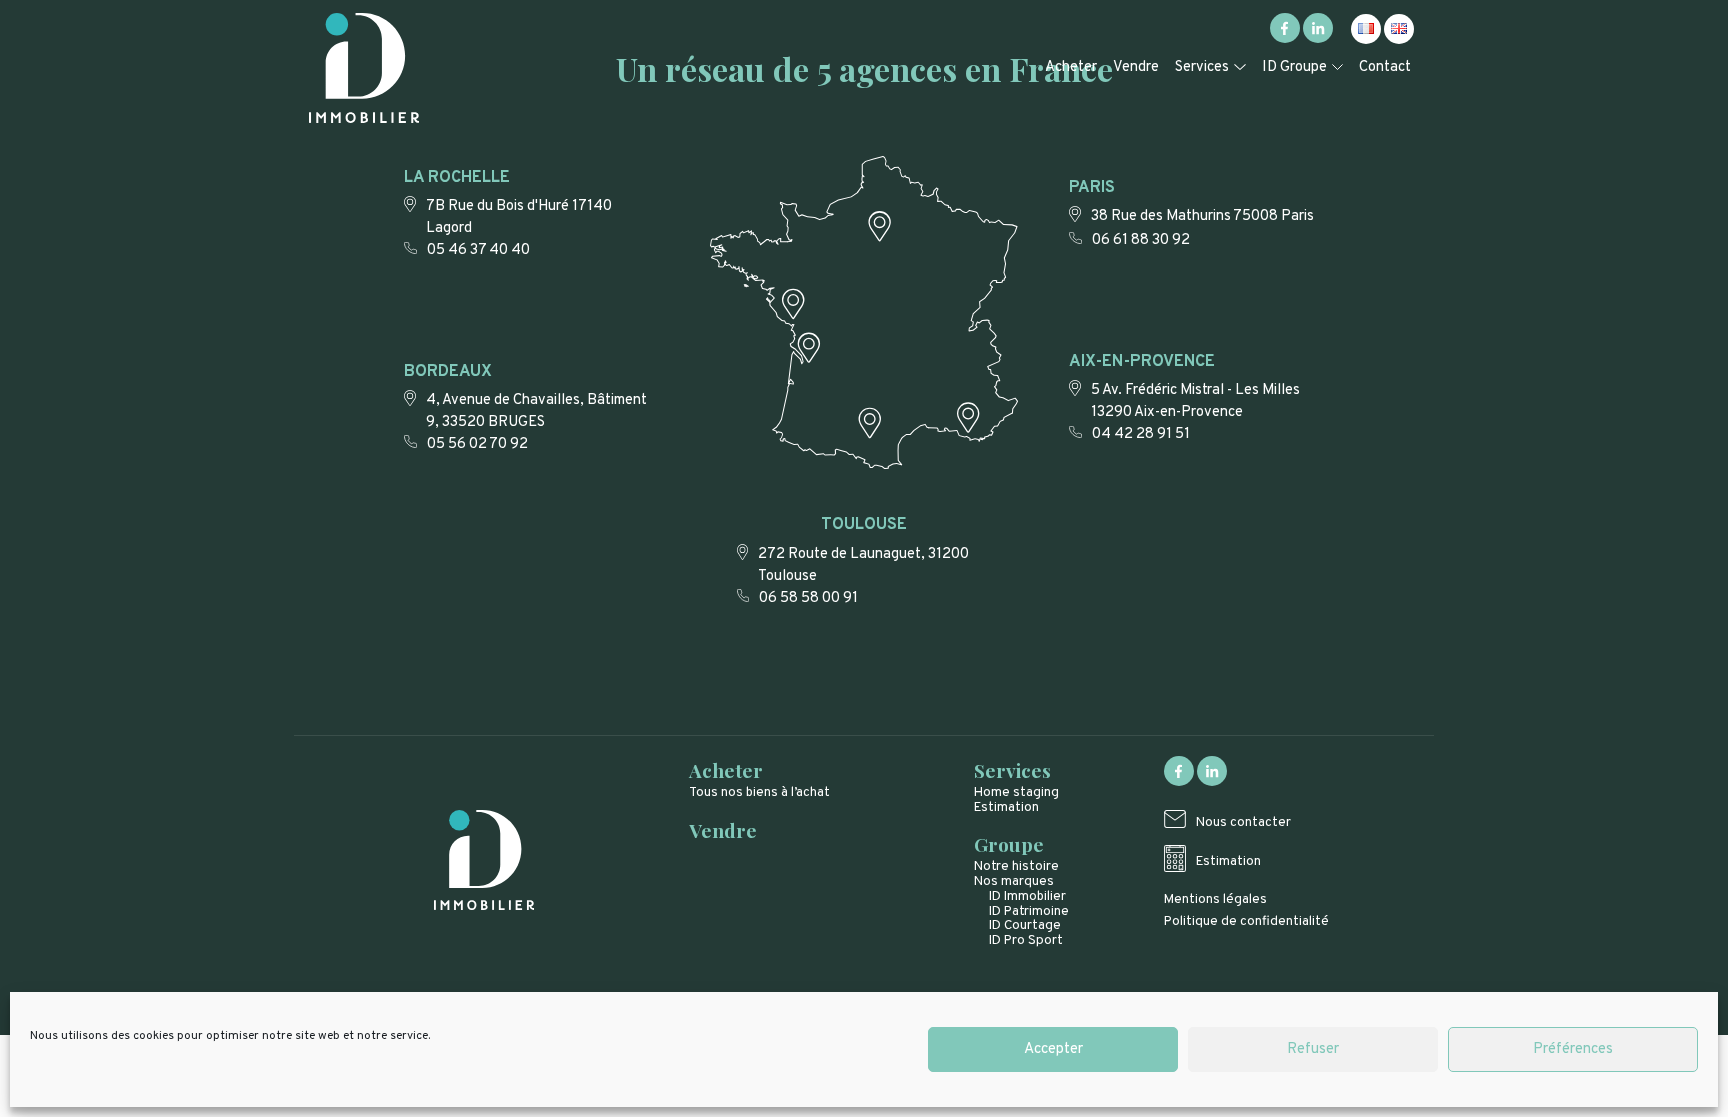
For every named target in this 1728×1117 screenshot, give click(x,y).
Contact (1385, 67)
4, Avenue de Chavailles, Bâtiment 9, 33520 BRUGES (536, 411)
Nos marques (1014, 881)
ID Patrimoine (1029, 911)
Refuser (1313, 1049)
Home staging (1016, 792)
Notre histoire (1016, 866)
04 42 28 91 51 (1141, 434)
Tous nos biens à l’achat (759, 792)
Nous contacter (1243, 822)
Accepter (1053, 1049)
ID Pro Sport (1026, 940)
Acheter (1071, 67)
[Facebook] (1285, 39)
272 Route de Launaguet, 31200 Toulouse (863, 565)
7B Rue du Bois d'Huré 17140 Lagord (519, 217)
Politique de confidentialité (1246, 921)
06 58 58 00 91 (808, 598)
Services (1202, 67)
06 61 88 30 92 (1141, 240)
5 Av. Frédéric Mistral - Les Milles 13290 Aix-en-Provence (1195, 401)
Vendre (1136, 67)
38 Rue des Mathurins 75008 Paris (1202, 216)
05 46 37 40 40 (478, 250)
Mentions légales (1215, 899)
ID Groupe (1294, 67)
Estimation (1006, 807)
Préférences (1573, 1049)
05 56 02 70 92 (477, 444)
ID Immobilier (1027, 896)
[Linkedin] (1318, 39)
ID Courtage (1025, 925)
